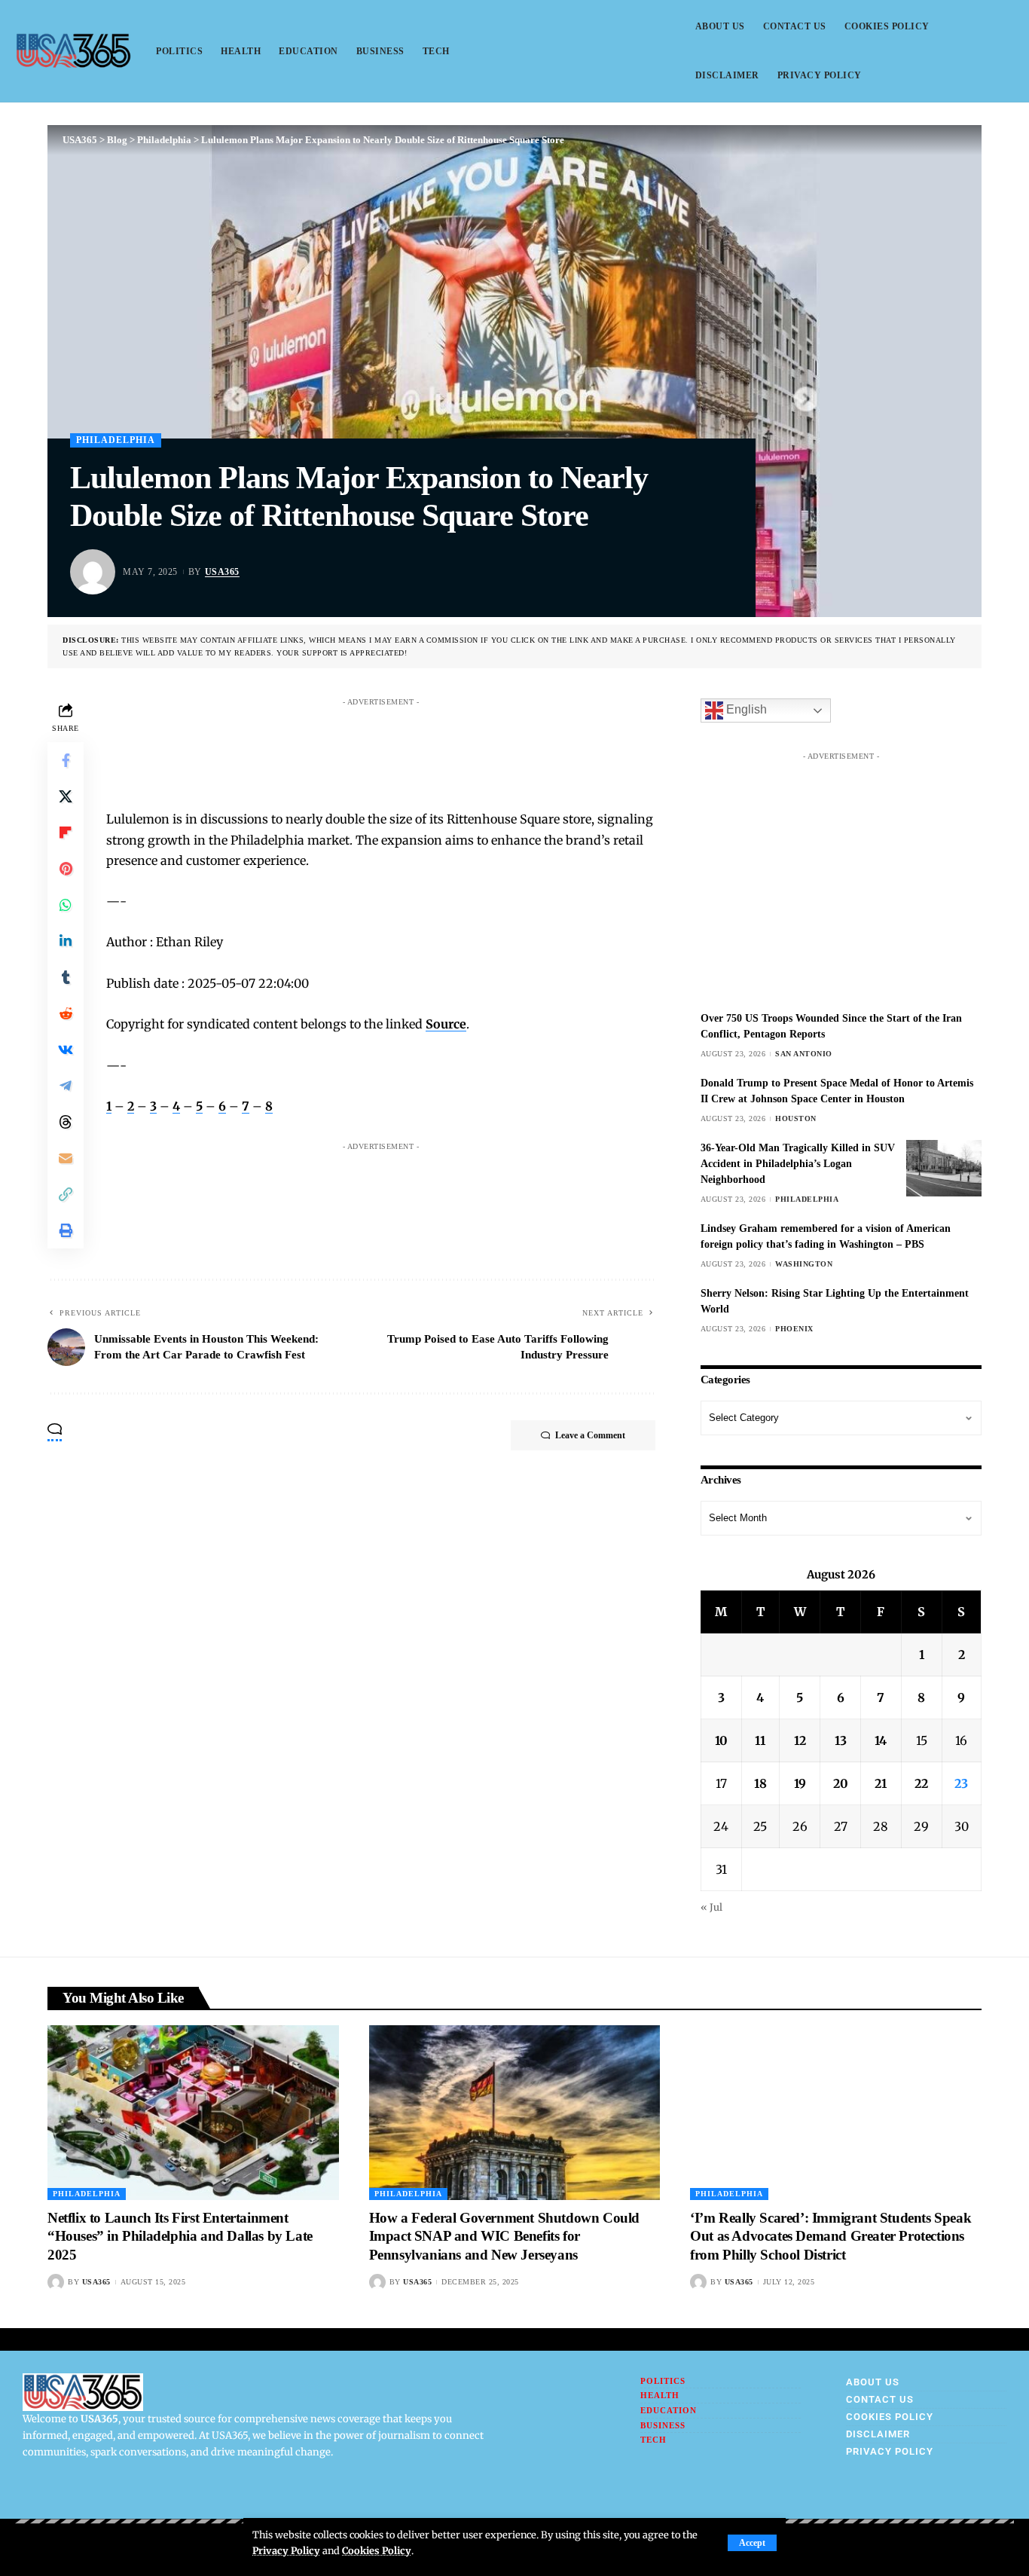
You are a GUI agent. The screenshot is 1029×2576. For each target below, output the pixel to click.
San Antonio (804, 1054)
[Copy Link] (66, 1194)
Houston (796, 1118)
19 (800, 1783)
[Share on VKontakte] (66, 1050)
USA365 (222, 572)
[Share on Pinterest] (66, 869)
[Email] (66, 1158)
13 (841, 1740)
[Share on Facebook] (66, 760)
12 (800, 1740)
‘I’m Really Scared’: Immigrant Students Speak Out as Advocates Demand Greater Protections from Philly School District (831, 2236)
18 (760, 1783)
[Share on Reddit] (66, 1013)
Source (446, 1024)
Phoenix (794, 1329)
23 (961, 1783)
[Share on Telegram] (66, 1086)
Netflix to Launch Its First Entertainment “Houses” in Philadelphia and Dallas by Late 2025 (180, 2236)
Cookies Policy (377, 2550)
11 (760, 1740)
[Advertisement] (395, 747)
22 (921, 1783)
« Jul (711, 1907)
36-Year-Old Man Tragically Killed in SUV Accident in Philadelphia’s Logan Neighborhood (798, 1164)
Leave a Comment (590, 1435)
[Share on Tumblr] (66, 977)
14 (881, 1740)
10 (721, 1740)
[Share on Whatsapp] (66, 905)
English (745, 710)
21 (881, 1783)
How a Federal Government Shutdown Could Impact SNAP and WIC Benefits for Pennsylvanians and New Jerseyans (504, 2236)
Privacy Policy (286, 2550)
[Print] (66, 1230)
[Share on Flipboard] (66, 833)
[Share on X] (66, 796)
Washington (804, 1264)
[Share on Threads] (66, 1122)
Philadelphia (116, 440)
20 (841, 1783)
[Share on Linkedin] (66, 941)
